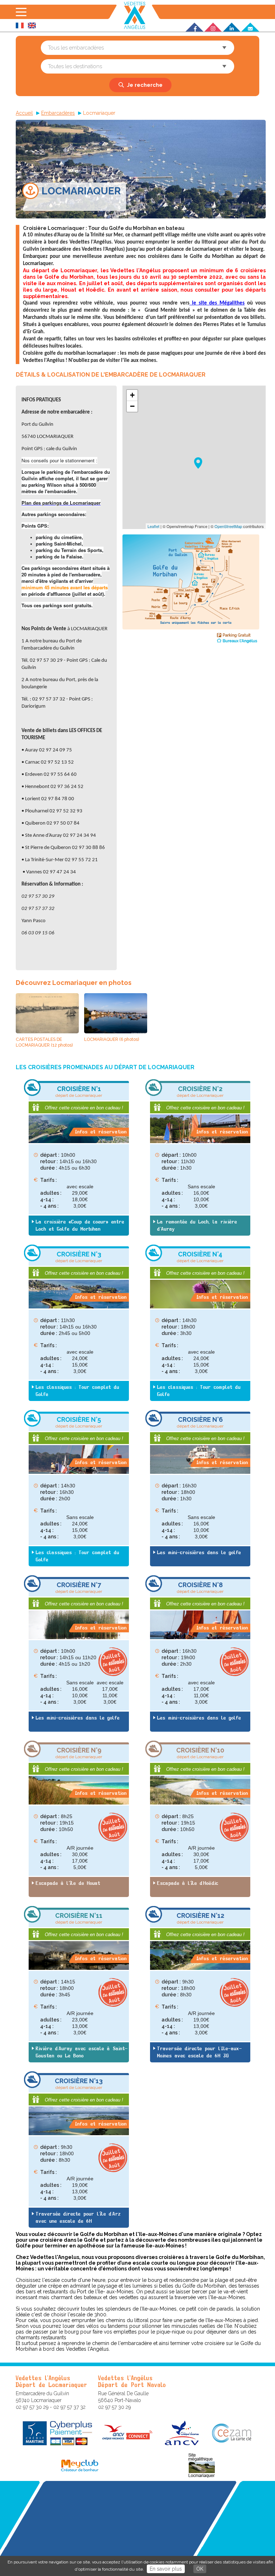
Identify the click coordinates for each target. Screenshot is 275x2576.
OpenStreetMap (228, 526)
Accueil (24, 113)
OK (200, 2569)
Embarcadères (58, 113)
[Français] (20, 26)
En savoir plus (166, 2569)
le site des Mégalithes (217, 303)
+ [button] (132, 395)
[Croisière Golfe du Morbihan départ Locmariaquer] (191, 641)
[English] (32, 26)
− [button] (132, 406)
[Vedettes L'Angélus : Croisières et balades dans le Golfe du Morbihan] (135, 15)
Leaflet (153, 526)
